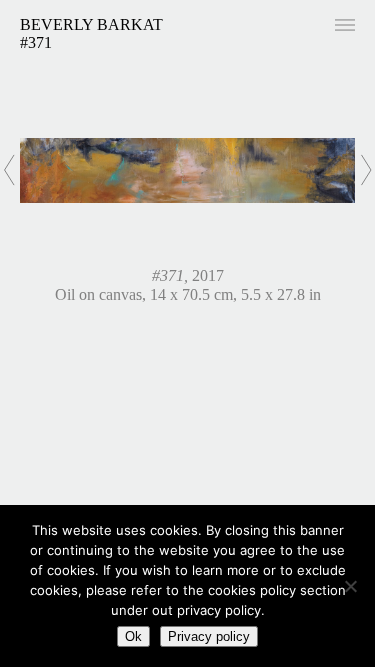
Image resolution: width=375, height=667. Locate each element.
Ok (133, 636)
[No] (350, 586)
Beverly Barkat (91, 24)
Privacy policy (209, 636)
